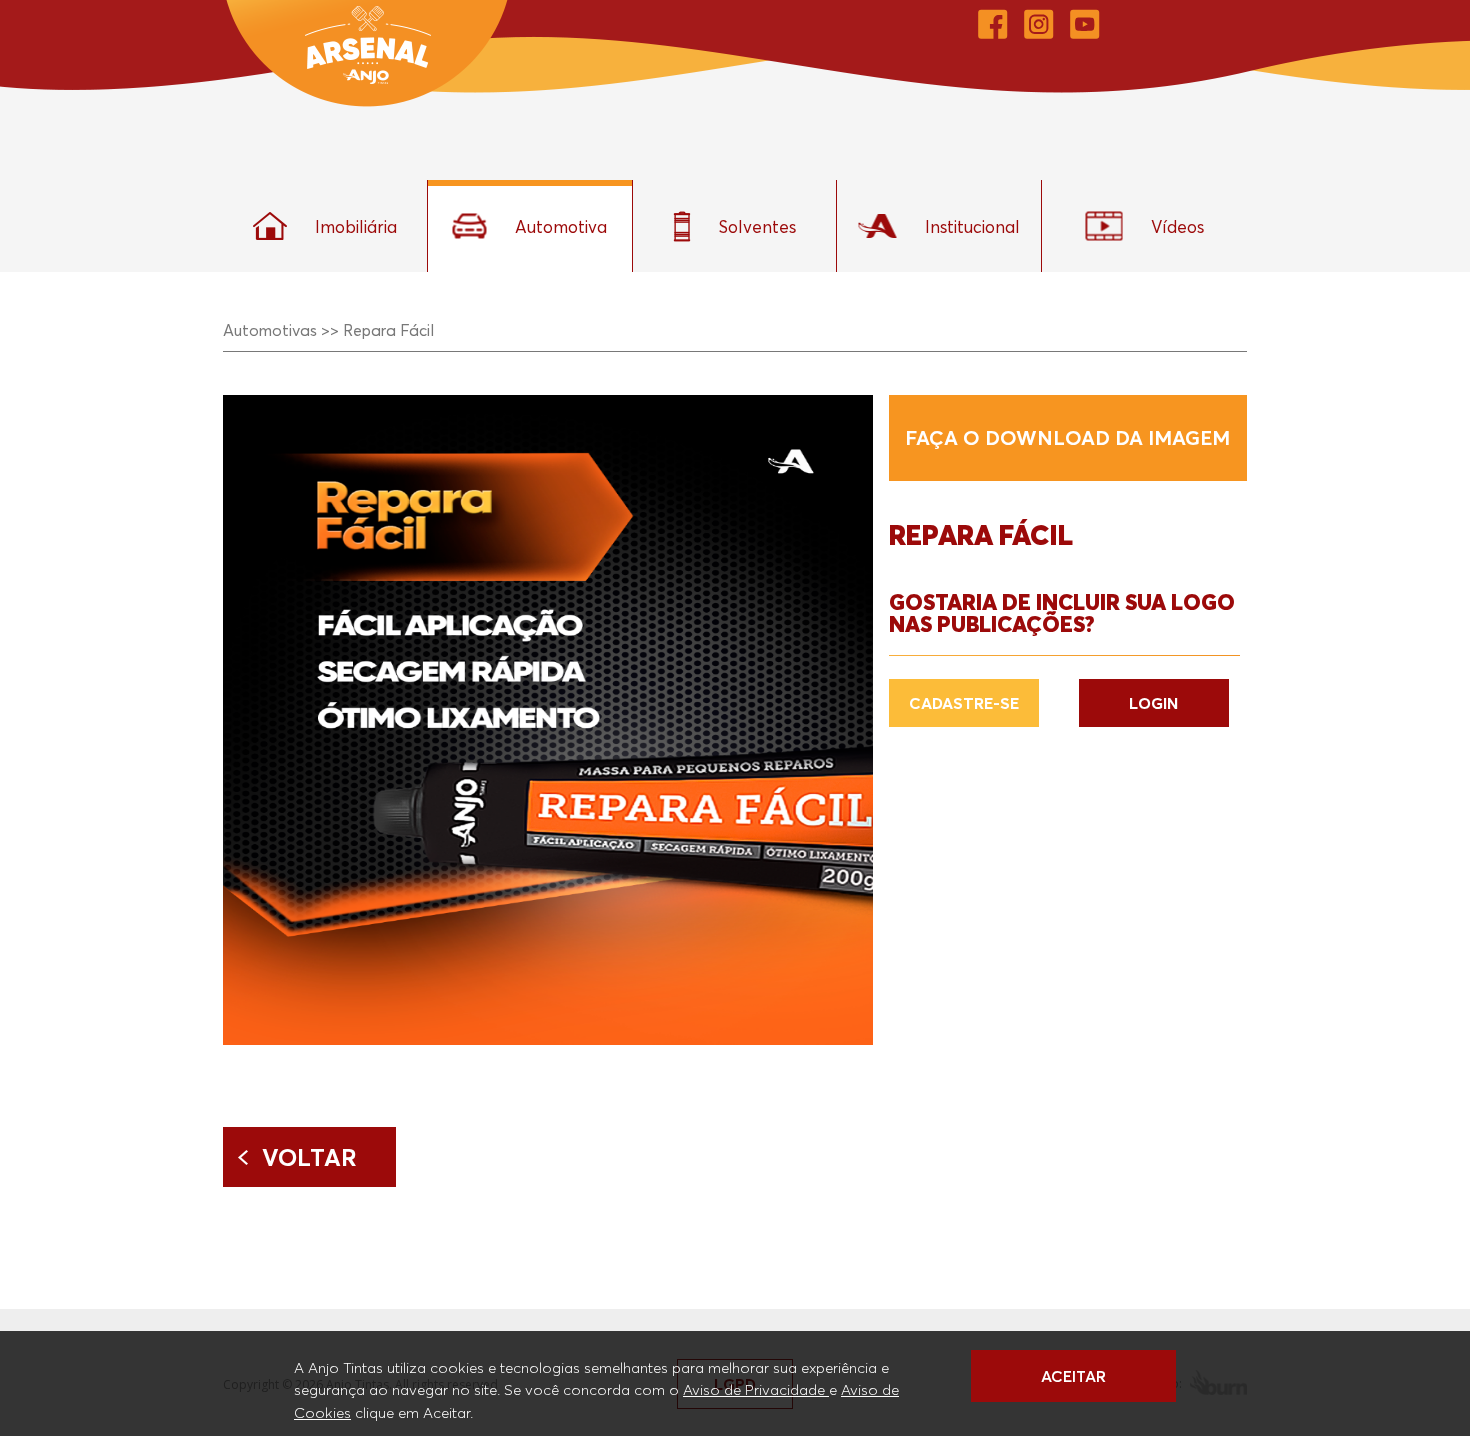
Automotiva (561, 226)
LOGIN (1153, 703)
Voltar (309, 1157)
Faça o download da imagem (1067, 438)
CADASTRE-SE (964, 703)
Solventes (757, 226)
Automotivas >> (281, 330)
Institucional (972, 226)
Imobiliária (356, 226)
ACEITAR (1073, 1376)
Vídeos (1177, 226)
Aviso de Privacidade (756, 1389)
